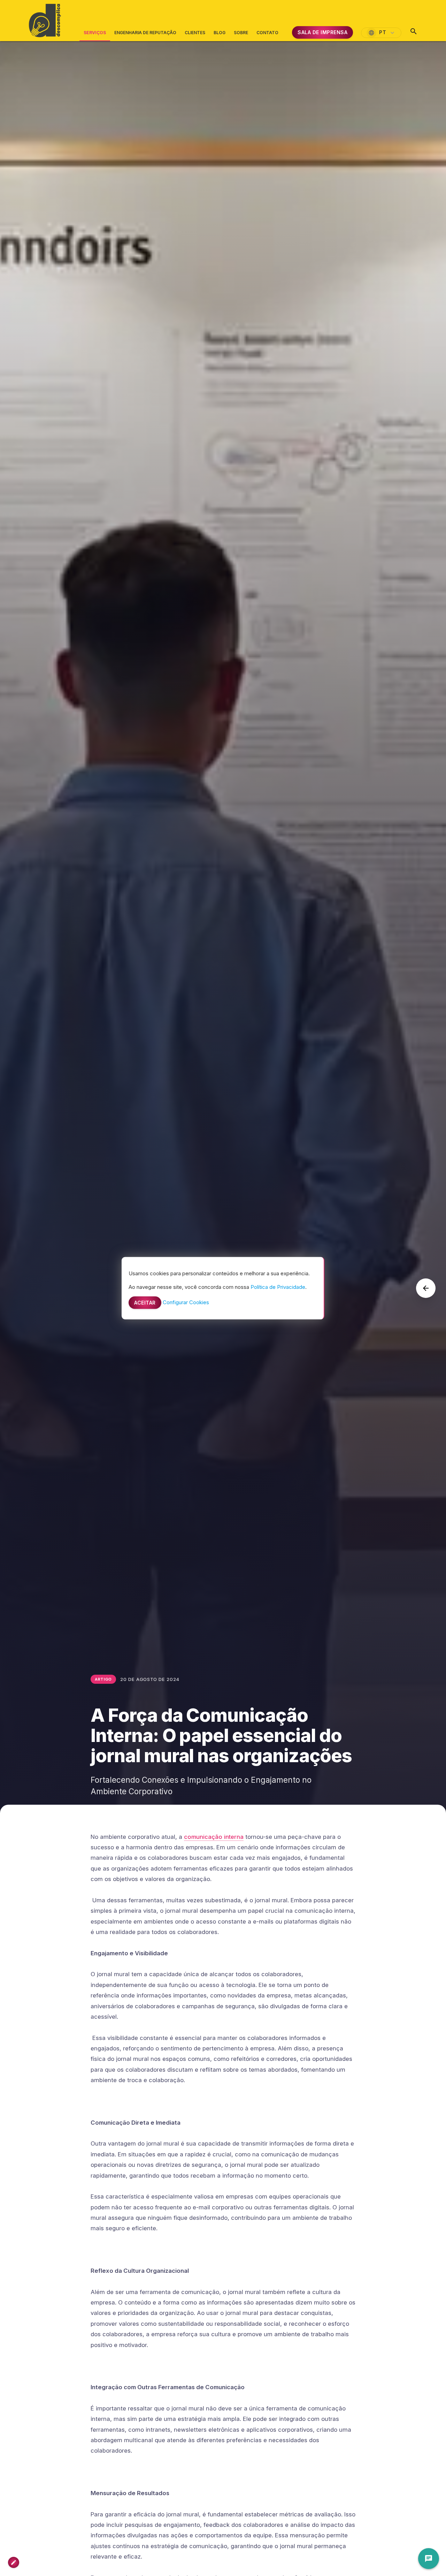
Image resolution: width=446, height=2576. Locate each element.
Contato (267, 33)
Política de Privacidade (278, 1287)
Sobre (241, 33)
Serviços (95, 36)
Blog (220, 33)
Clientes (195, 33)
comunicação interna (214, 1837)
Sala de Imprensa (322, 32)
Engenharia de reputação (145, 33)
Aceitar (145, 1302)
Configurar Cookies (186, 1302)
